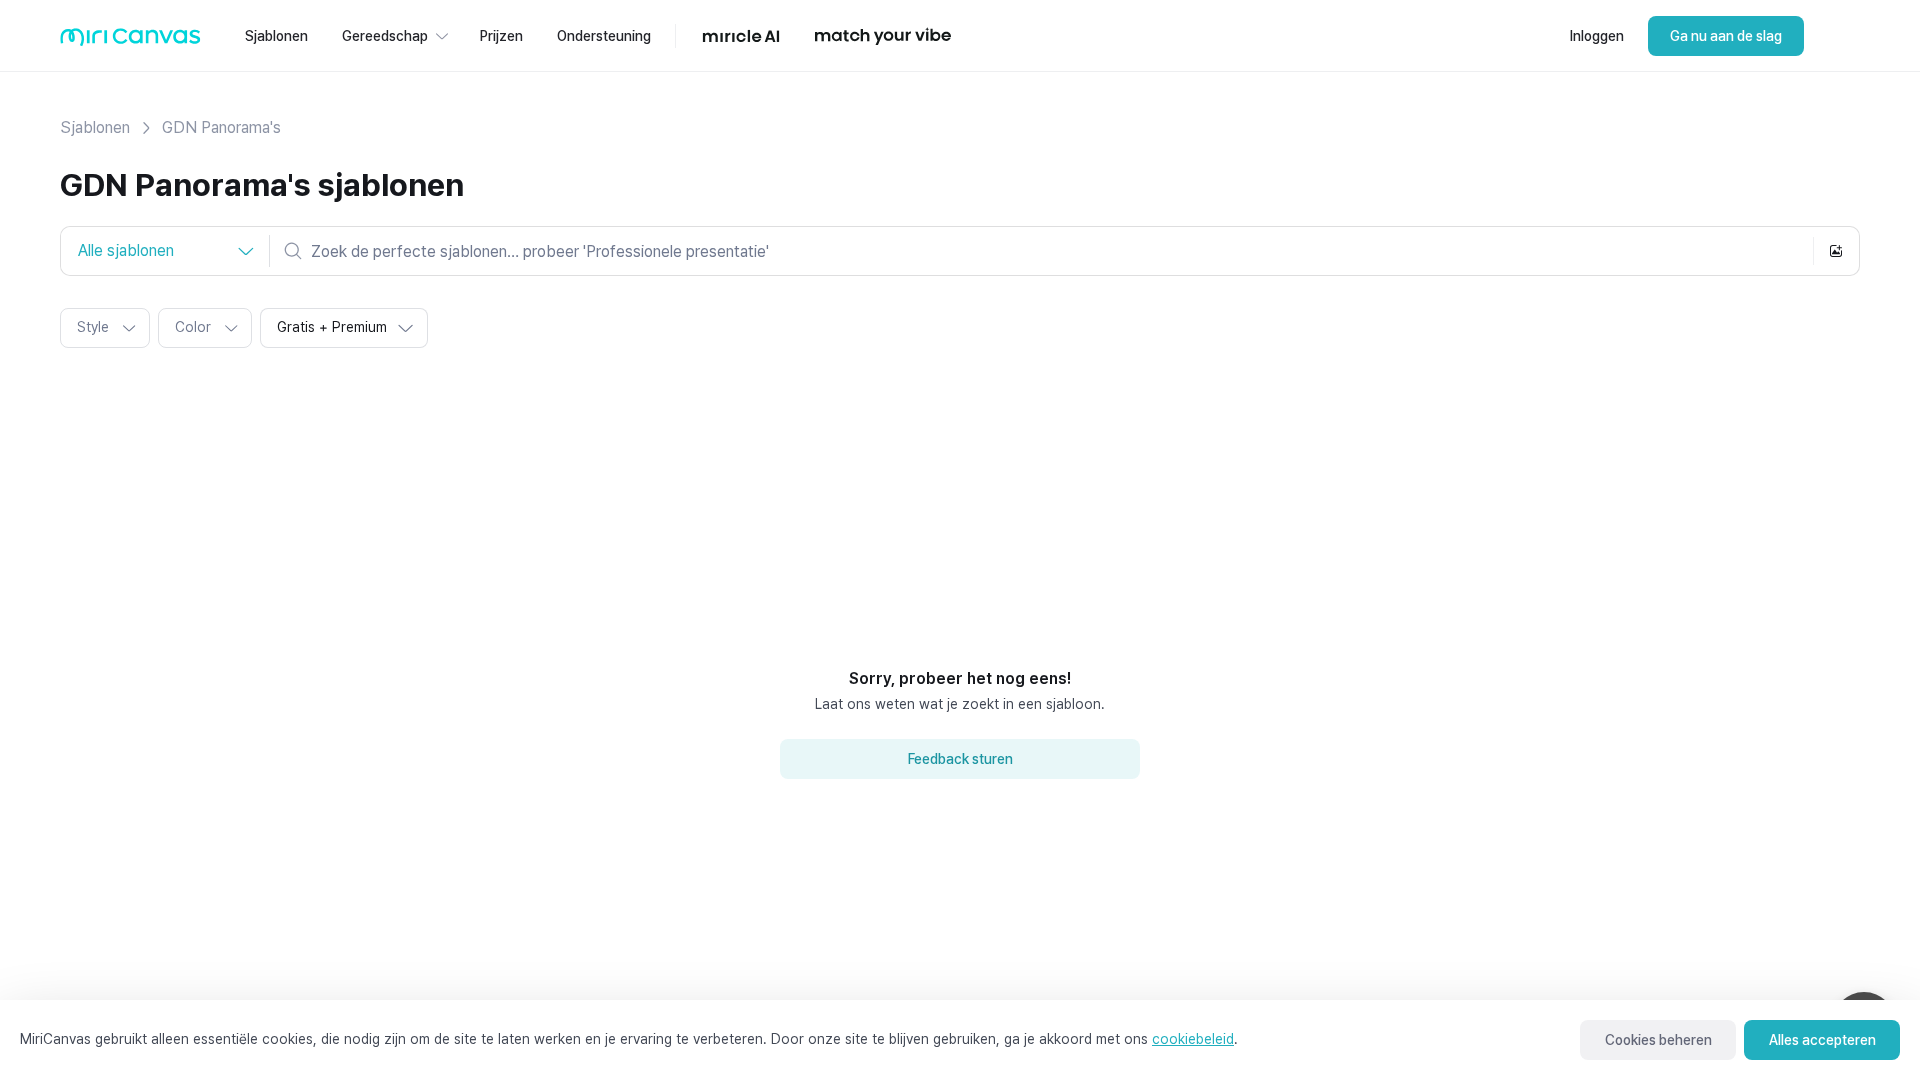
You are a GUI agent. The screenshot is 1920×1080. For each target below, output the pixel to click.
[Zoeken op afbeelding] (1836, 251)
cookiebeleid (1193, 1039)
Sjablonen (95, 127)
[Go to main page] (130, 41)
